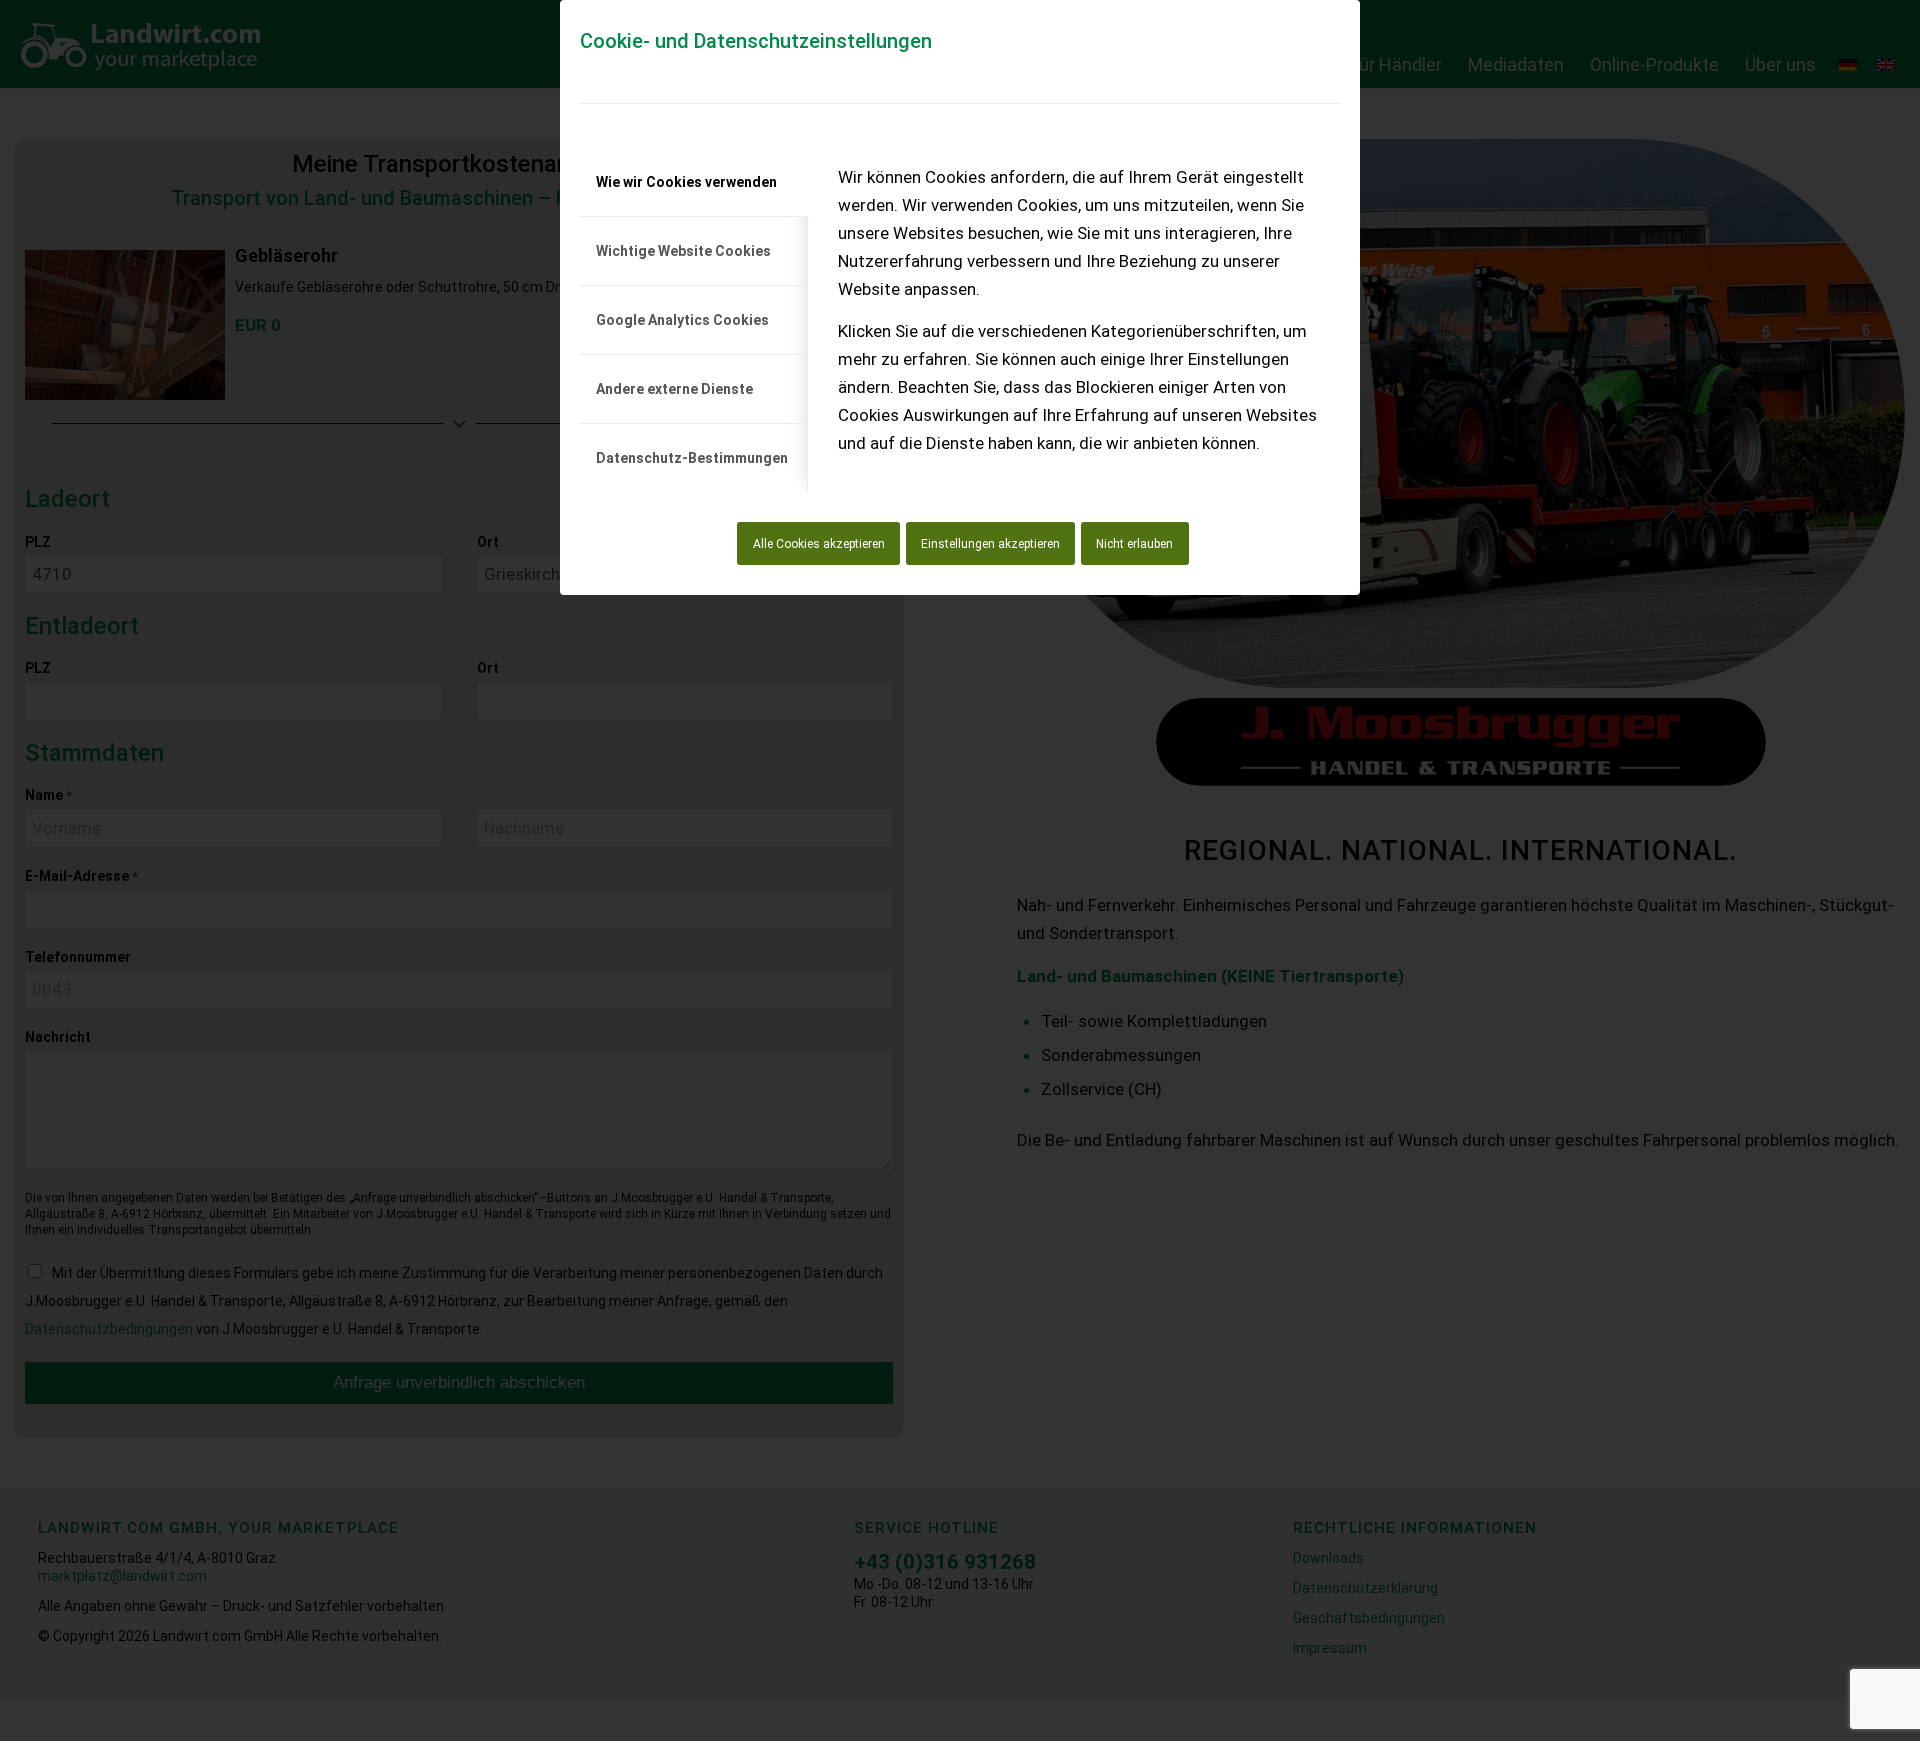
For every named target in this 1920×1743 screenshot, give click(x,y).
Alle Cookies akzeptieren (819, 544)
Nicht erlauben (1134, 544)
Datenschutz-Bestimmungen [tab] (692, 458)
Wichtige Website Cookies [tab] (683, 251)
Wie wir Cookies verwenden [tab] (686, 182)
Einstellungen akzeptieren (990, 544)
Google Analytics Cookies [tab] (682, 320)
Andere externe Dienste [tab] (674, 389)
